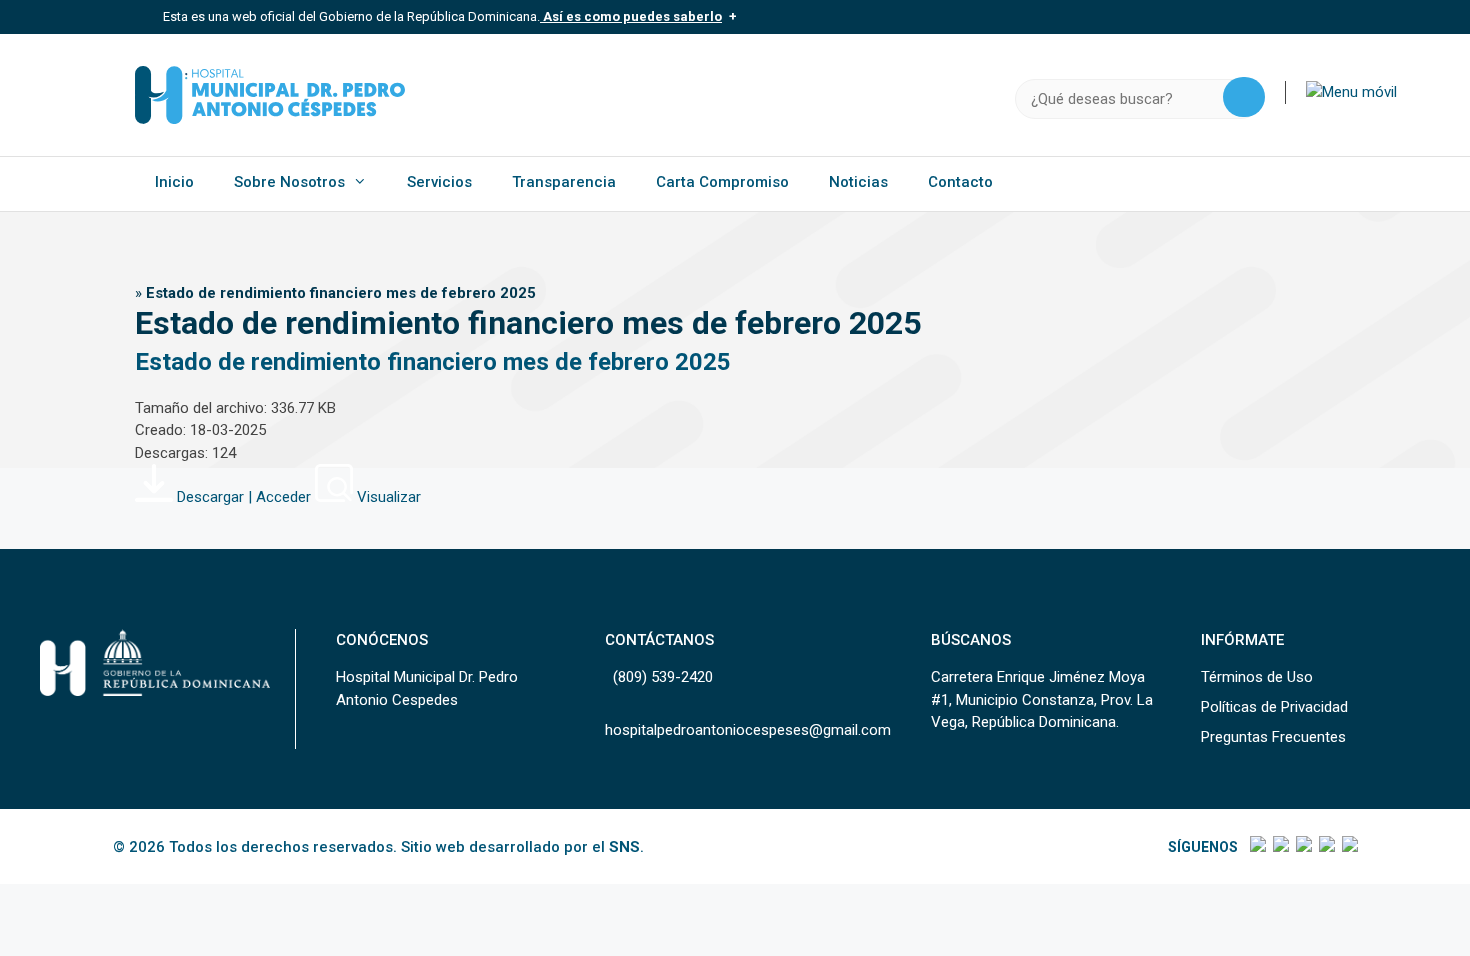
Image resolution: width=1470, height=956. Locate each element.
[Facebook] (1256, 847)
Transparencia (564, 182)
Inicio (174, 182)
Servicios (439, 182)
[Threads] (1325, 847)
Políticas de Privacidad (1274, 707)
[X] (1279, 847)
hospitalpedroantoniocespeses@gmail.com (748, 730)
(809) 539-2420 (663, 677)
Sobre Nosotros (289, 182)
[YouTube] (1348, 847)
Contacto (960, 182)
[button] (1351, 92)
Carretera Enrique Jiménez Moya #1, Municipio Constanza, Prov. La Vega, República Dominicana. (1042, 699)
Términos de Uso (1257, 677)
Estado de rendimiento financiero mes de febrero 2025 (433, 362)
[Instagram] (1302, 847)
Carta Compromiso (722, 182)
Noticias (858, 182)
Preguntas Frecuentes (1273, 737)
